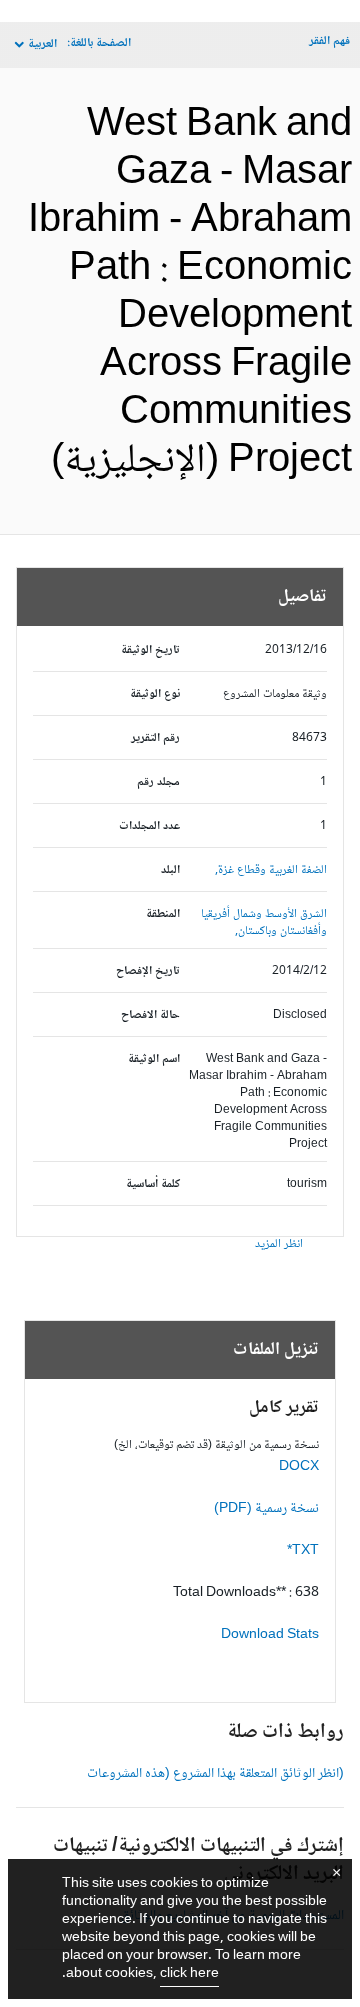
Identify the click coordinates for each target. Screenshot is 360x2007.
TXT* (303, 1551)
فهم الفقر (329, 41)
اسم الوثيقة (154, 1059)
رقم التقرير (155, 738)
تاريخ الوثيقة (150, 650)
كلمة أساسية (153, 1184)
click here (189, 1974)
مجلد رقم (158, 782)
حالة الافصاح (150, 1015)
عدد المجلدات (149, 826)
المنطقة (163, 914)
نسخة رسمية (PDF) (266, 1509)
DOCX (299, 1467)
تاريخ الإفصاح (148, 971)
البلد (170, 870)
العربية (42, 44)
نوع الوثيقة (155, 694)
